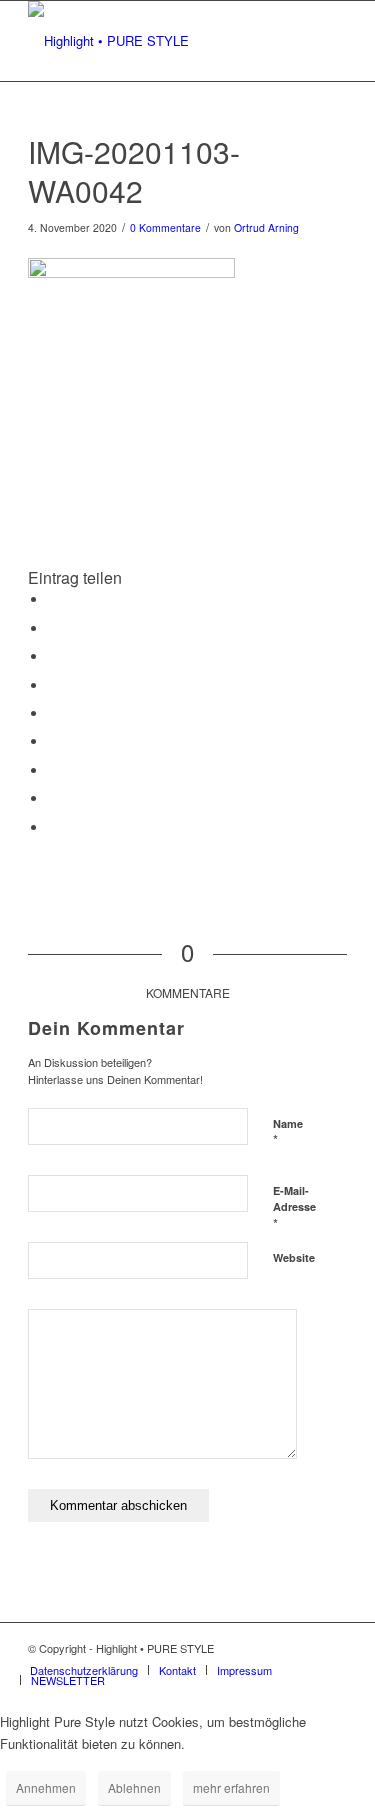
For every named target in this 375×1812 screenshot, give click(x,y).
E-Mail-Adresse (294, 1208)
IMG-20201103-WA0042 (134, 171)
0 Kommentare (165, 227)
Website (294, 1257)
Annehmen (46, 1787)
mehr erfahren (231, 1787)
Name (288, 1133)
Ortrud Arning (266, 227)
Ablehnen (134, 1787)
